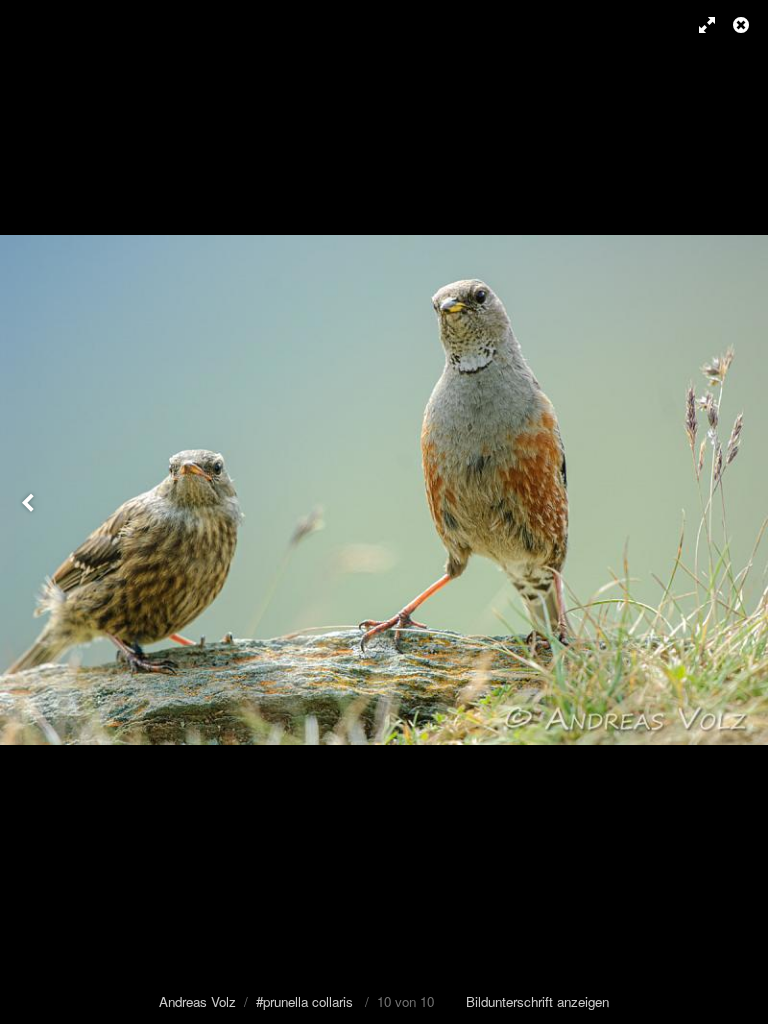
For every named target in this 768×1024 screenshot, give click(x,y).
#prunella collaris (304, 1001)
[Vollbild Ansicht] (698, 25)
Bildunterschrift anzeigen (537, 1001)
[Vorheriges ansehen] (30, 512)
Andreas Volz (197, 1001)
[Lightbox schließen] (743, 25)
